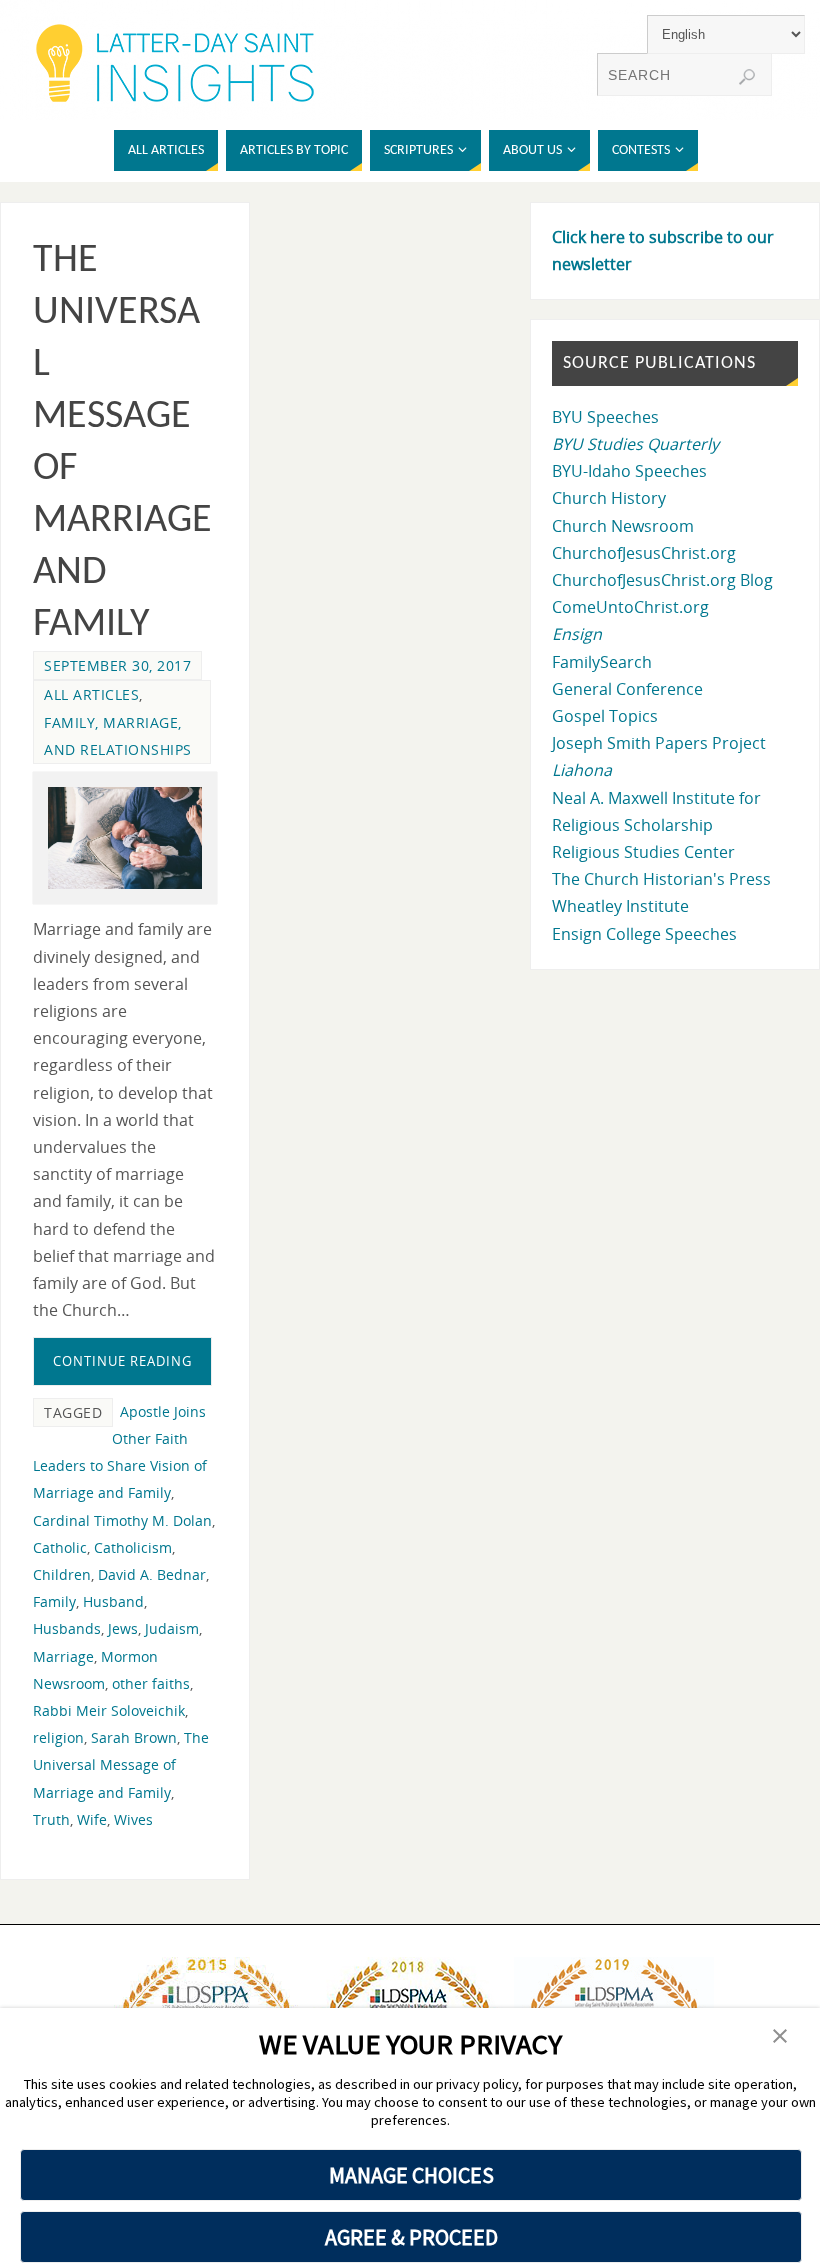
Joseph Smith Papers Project (659, 743)
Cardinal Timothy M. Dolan (122, 1520)
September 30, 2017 (117, 665)
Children (62, 1574)
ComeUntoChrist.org (630, 607)
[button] (780, 2037)
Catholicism (133, 1547)
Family (54, 1601)
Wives (133, 1819)
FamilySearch (602, 662)
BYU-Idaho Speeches (629, 471)
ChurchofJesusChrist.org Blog (662, 580)
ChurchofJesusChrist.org (644, 553)
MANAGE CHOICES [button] (411, 2175)
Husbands (67, 1628)
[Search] (747, 77)
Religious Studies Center (643, 852)
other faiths (151, 1683)
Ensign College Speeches (644, 934)
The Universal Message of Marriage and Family (121, 1764)
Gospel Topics (605, 716)
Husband (113, 1601)
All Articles (91, 694)
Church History (609, 498)
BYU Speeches (605, 417)
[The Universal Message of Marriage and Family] (125, 838)
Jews (123, 1628)
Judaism (172, 1628)
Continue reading (122, 1361)
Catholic (60, 1547)
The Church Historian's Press (661, 879)
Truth (51, 1819)
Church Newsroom (623, 526)
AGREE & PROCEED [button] (411, 2237)
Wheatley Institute (620, 906)
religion (58, 1737)
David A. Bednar (152, 1574)
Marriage (63, 1656)
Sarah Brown (134, 1737)
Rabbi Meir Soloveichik (109, 1710)
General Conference (627, 689)
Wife (92, 1819)
